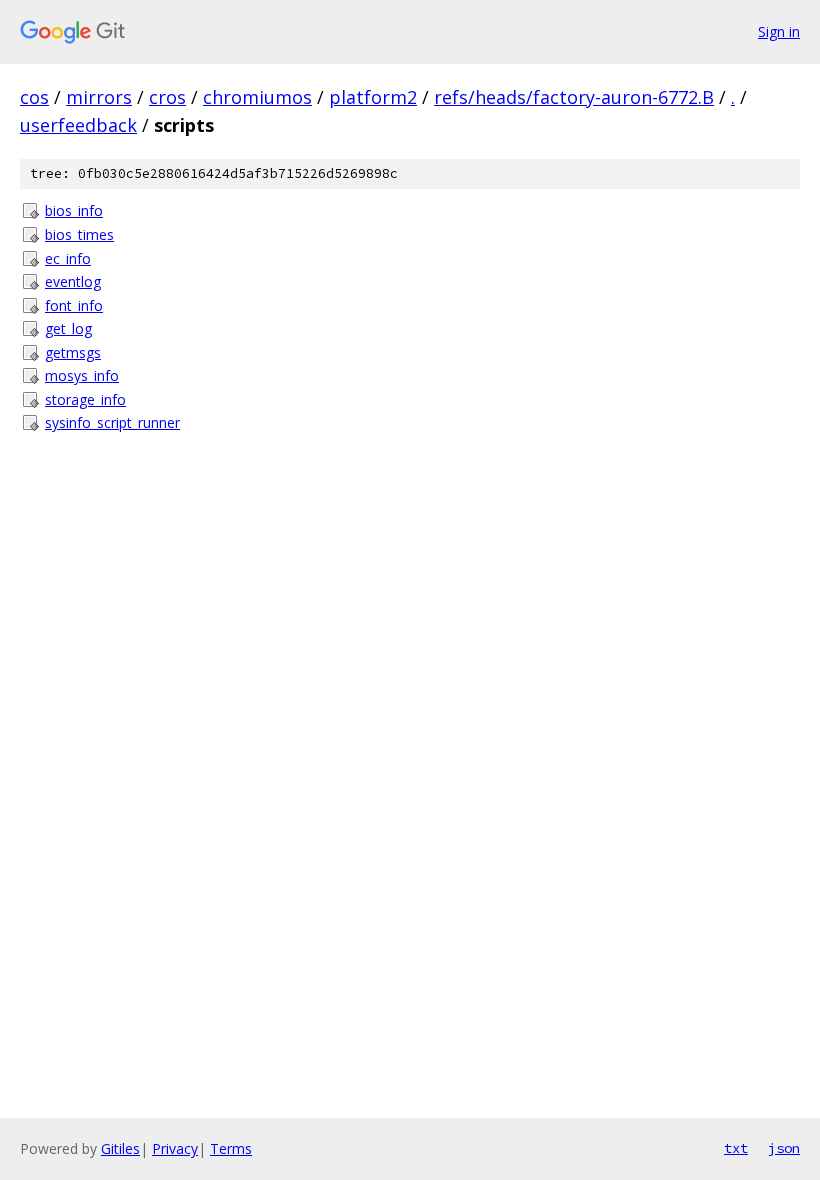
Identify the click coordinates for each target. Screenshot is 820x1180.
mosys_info (82, 375)
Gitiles (120, 1148)
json (784, 1148)
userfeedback (78, 125)
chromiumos (257, 97)
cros (167, 97)
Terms (231, 1148)
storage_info (85, 399)
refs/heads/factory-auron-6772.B (574, 97)
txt (736, 1148)
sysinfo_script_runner (112, 422)
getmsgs (73, 352)
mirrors (99, 97)
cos (34, 97)
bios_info (74, 210)
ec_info (68, 258)
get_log (68, 328)
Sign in (779, 31)
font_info (74, 305)
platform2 (373, 97)
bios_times (79, 234)
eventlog (73, 281)
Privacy (175, 1148)
